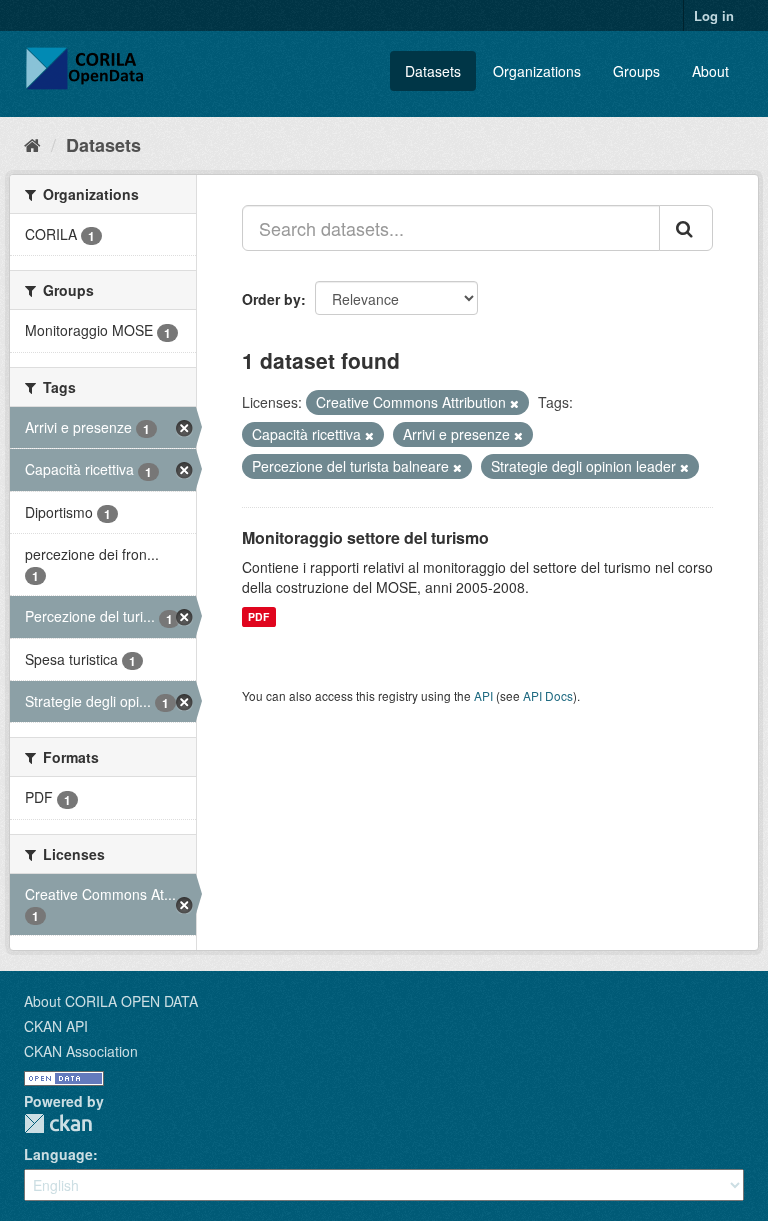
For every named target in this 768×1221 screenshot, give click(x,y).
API (483, 695)
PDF (258, 616)
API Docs (548, 695)
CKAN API (56, 1026)
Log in (714, 15)
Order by (271, 299)
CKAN (58, 1123)
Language (58, 1154)
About (710, 71)
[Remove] (514, 403)
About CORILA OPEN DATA (111, 1001)
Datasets (433, 71)
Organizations (537, 71)
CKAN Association (81, 1051)
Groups (636, 71)
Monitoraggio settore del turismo (365, 537)
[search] (686, 228)
